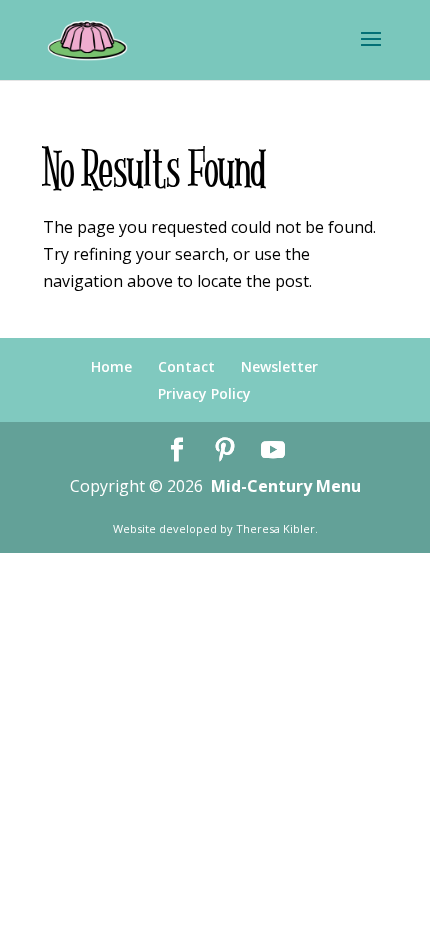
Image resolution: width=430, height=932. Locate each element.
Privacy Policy (204, 393)
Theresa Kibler (275, 528)
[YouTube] (273, 450)
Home (111, 366)
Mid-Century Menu (286, 486)
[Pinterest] (225, 450)
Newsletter (279, 366)
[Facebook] (177, 450)
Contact (186, 366)
